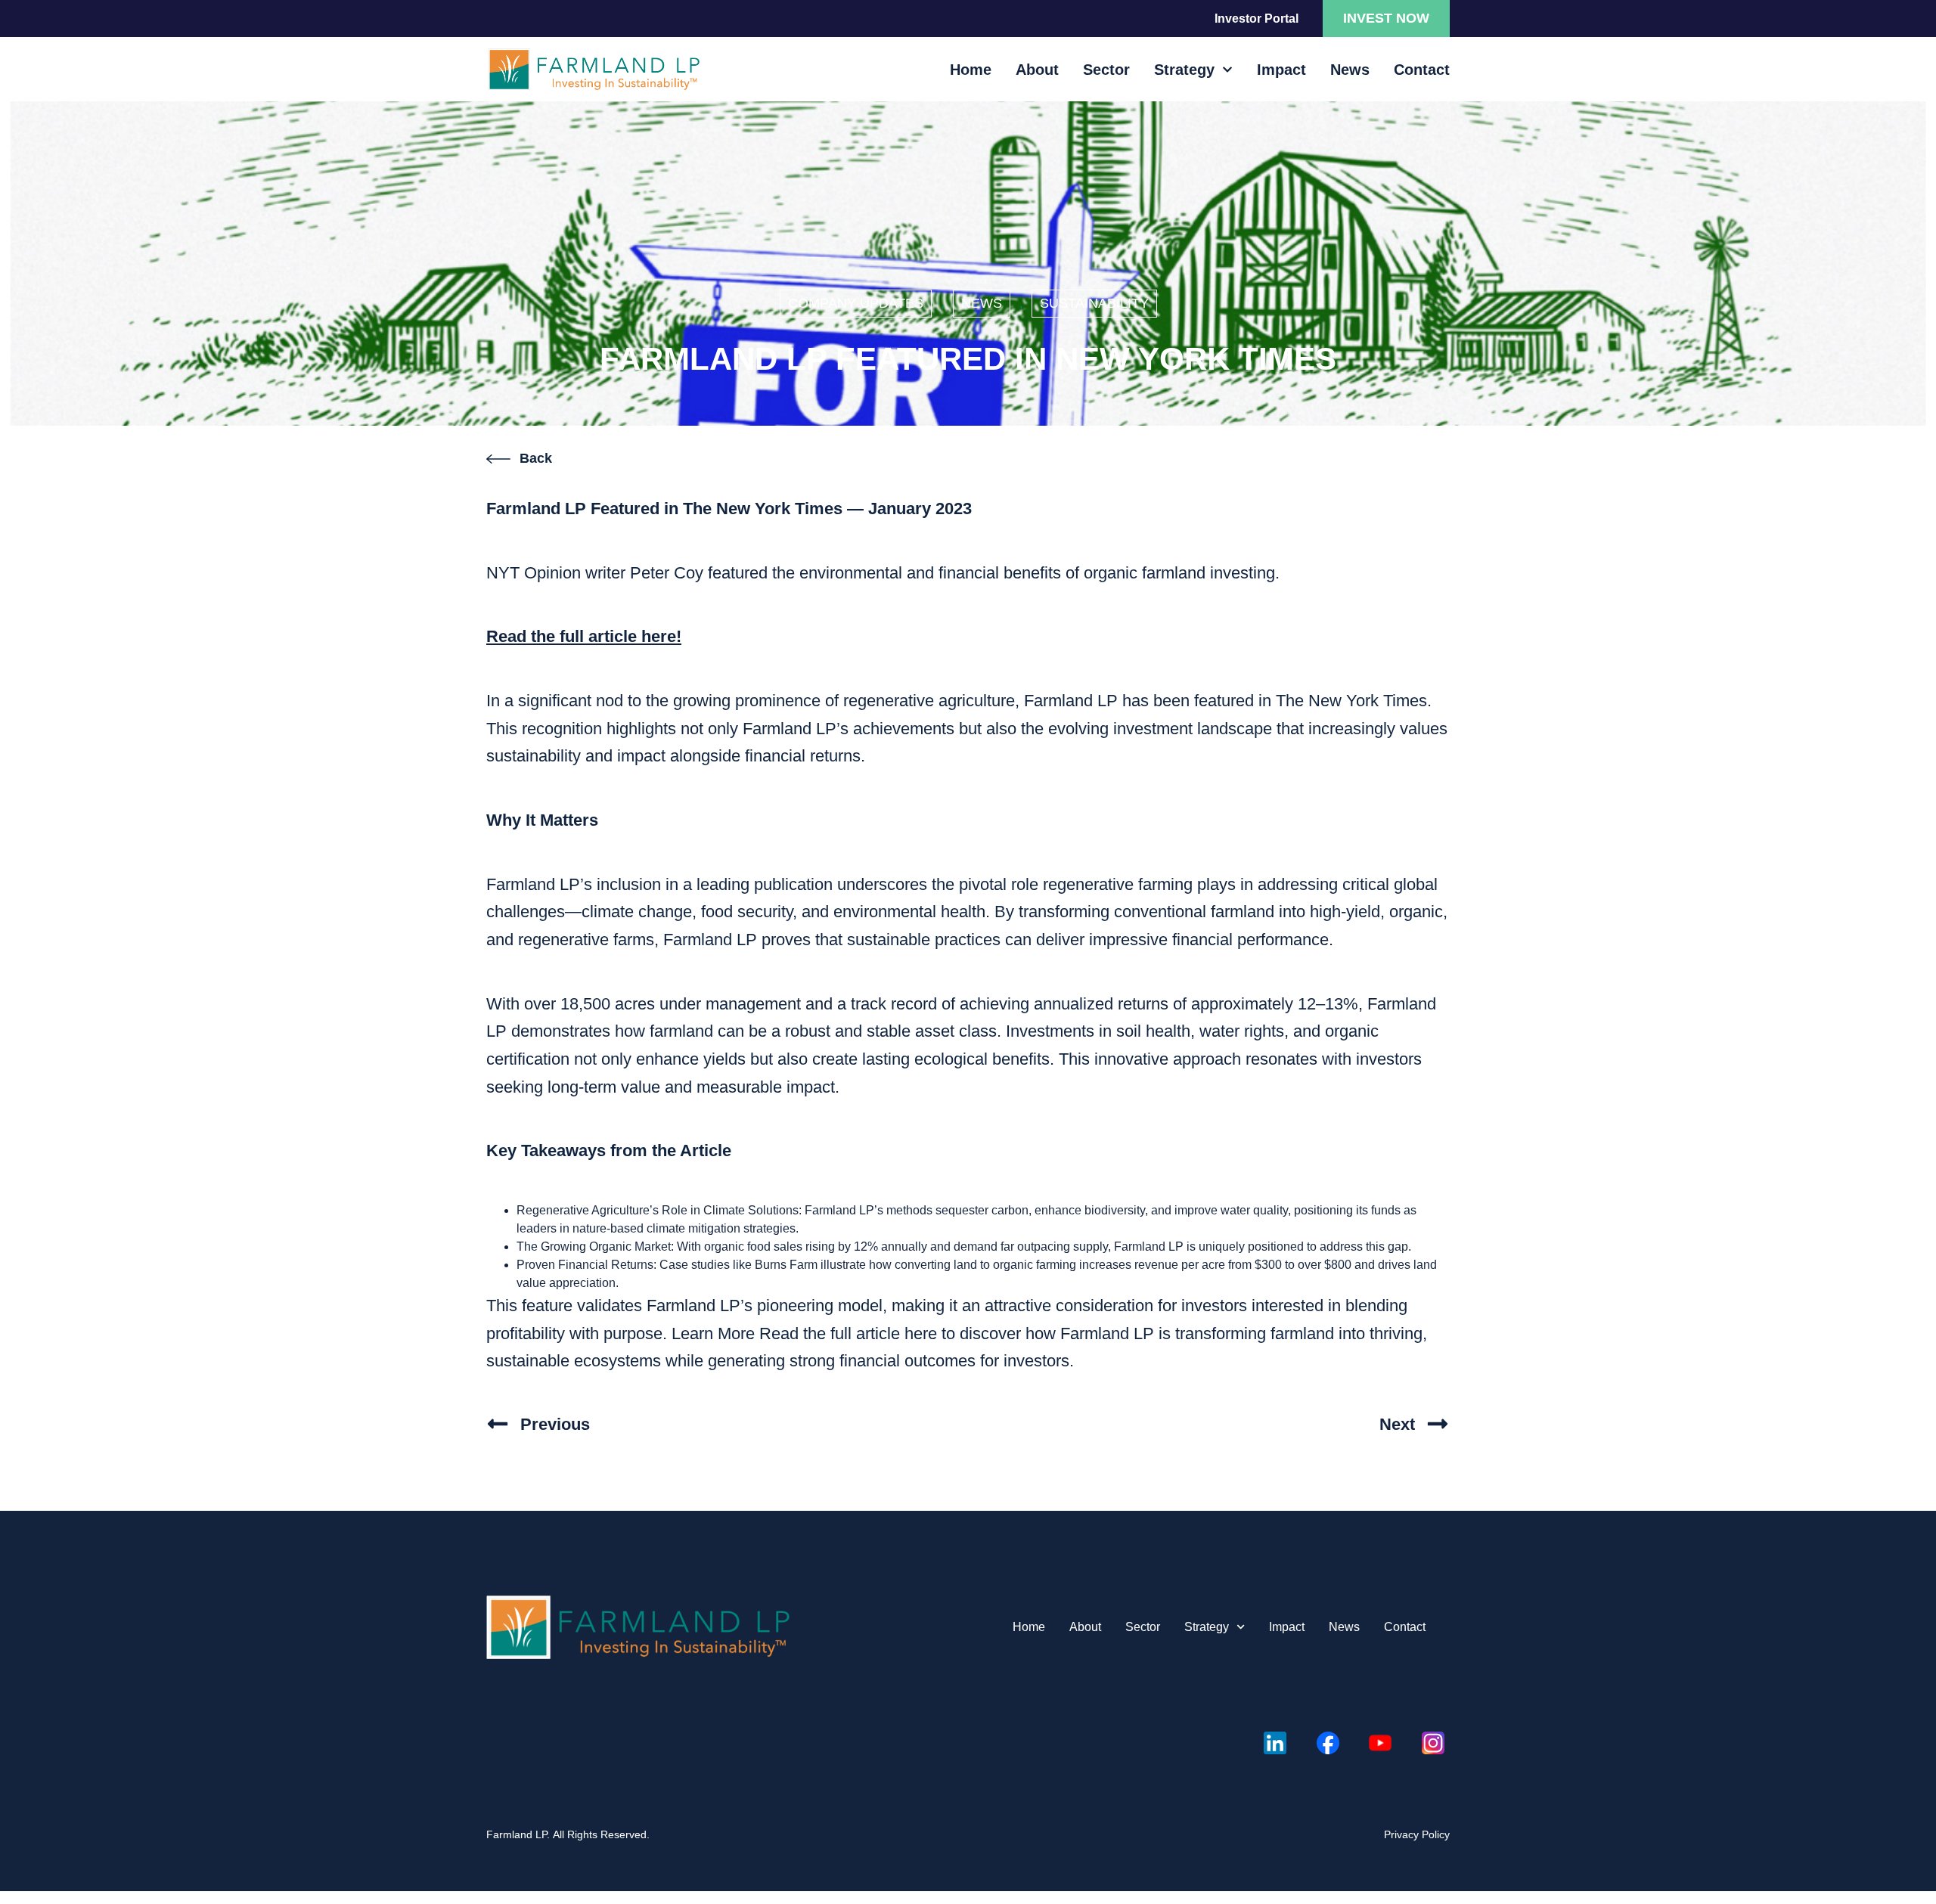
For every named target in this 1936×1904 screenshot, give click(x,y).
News (1350, 70)
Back (536, 458)
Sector (1106, 70)
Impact (1281, 70)
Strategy (1184, 70)
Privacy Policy (1417, 1834)
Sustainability (1094, 303)
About (1037, 70)
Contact (1422, 70)
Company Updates (856, 303)
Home (971, 70)
